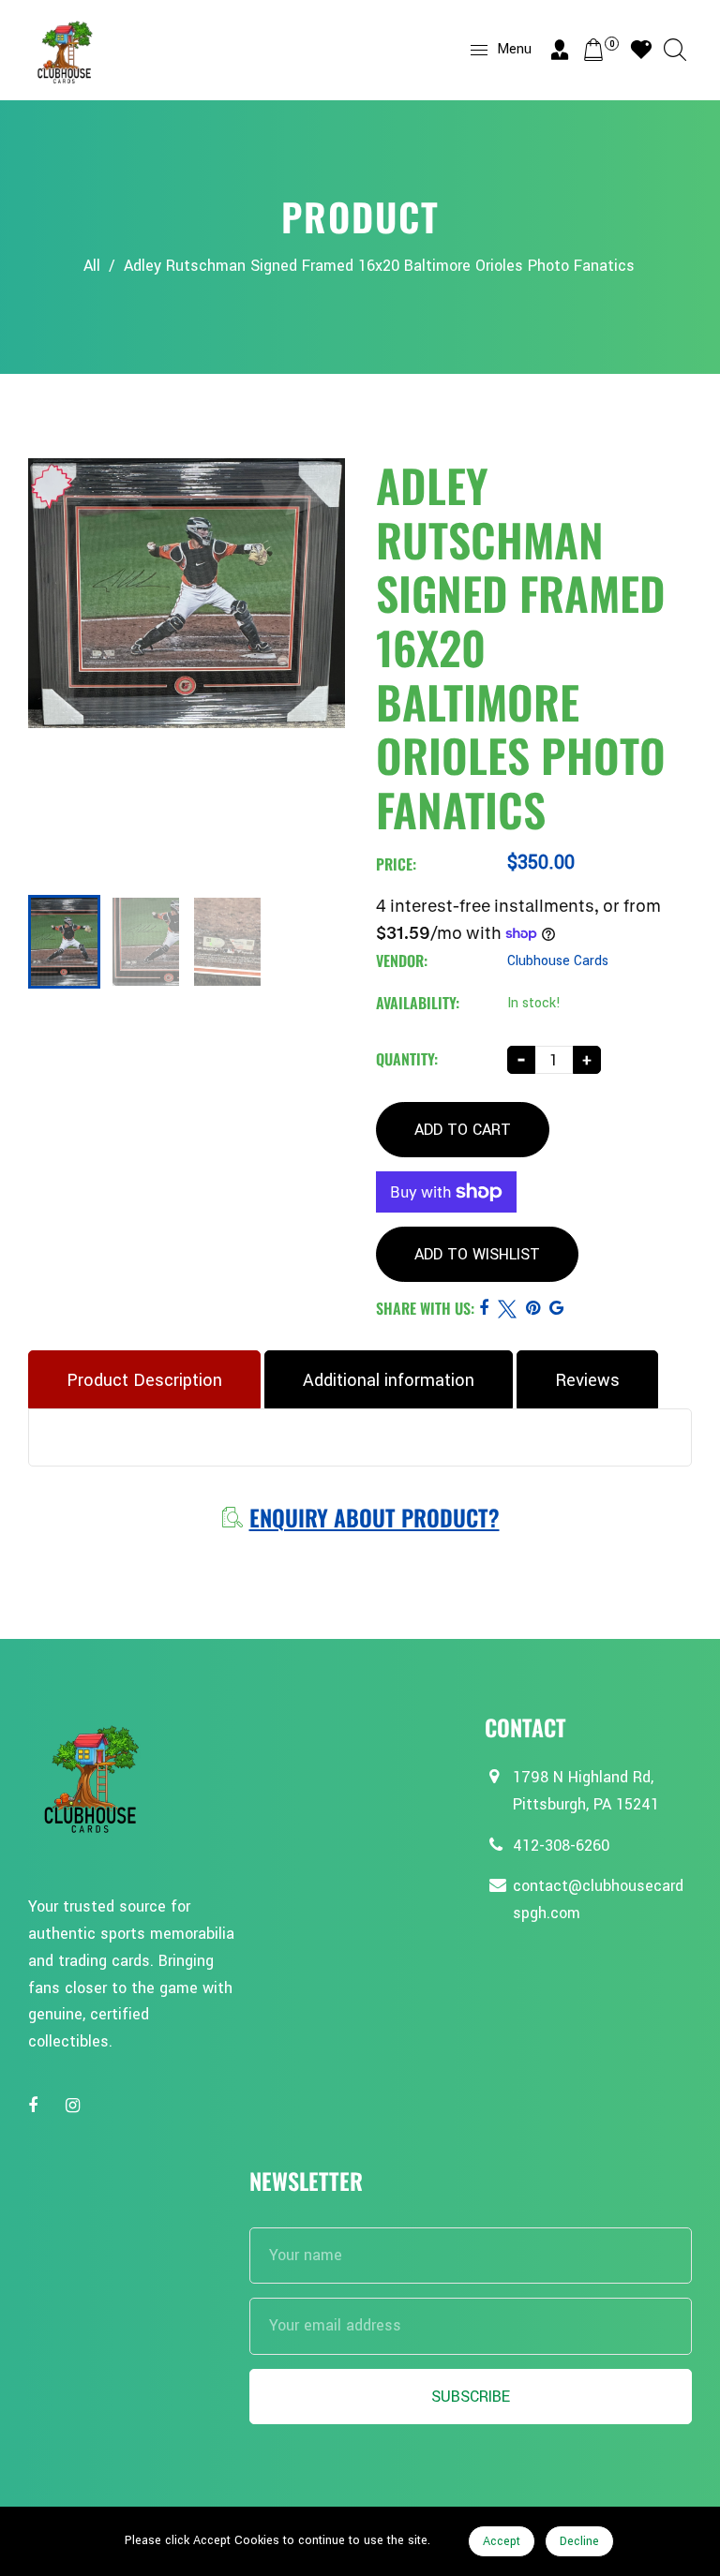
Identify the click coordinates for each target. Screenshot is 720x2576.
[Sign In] (560, 50)
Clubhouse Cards (558, 961)
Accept (502, 2541)
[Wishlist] (641, 50)
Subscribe (471, 2397)
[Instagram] (75, 2106)
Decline (579, 2541)
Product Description (144, 1380)
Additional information (389, 1380)
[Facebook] (35, 2106)
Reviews (587, 1380)
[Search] (675, 50)
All (92, 266)
